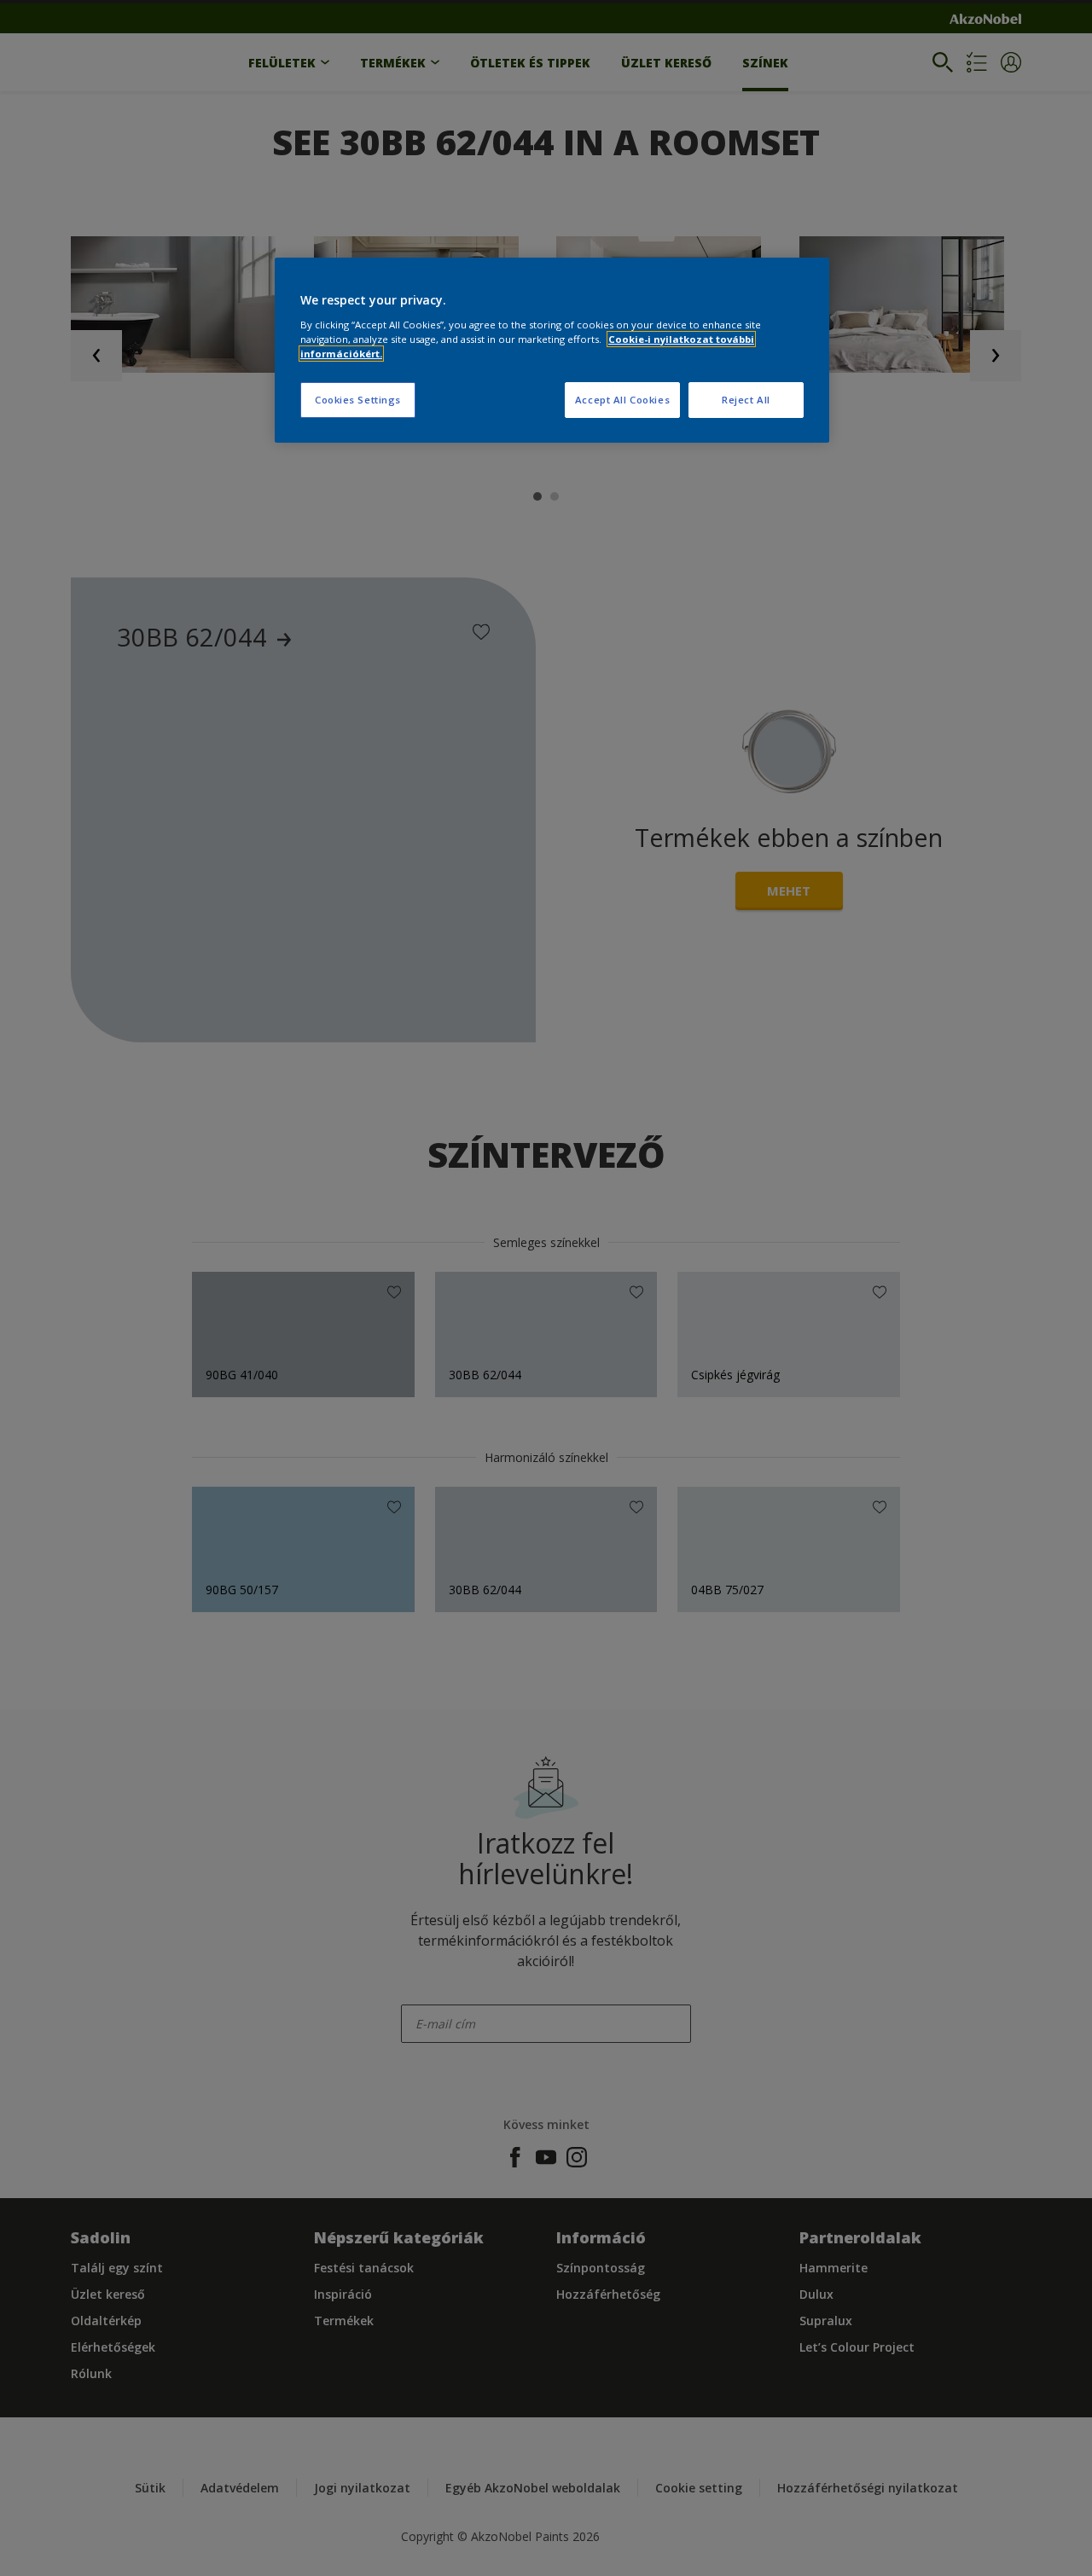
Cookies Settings (358, 400)
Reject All (746, 400)
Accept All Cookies (622, 400)
